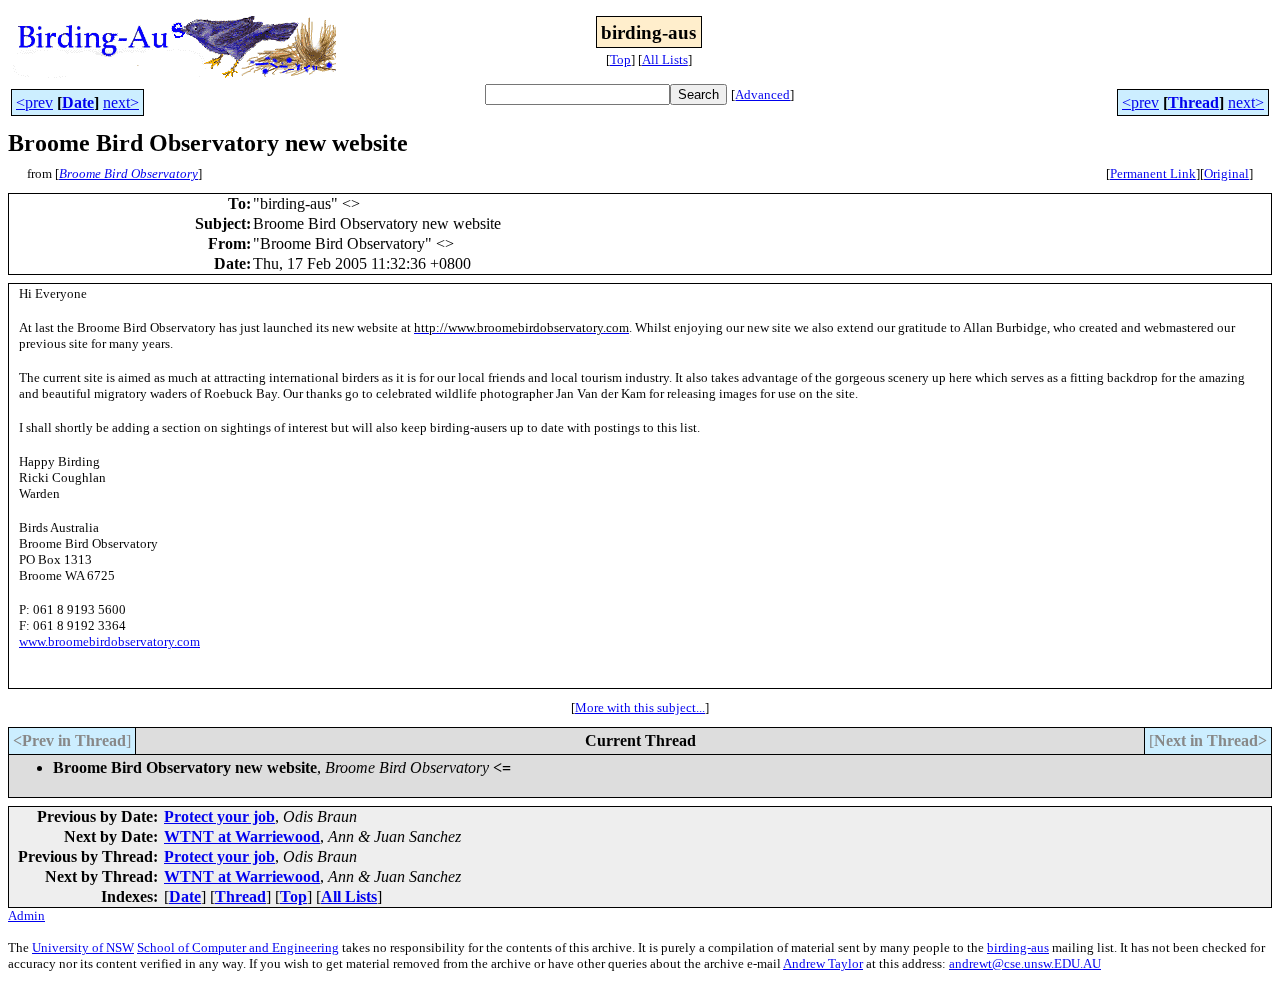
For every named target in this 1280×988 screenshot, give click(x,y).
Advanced (762, 94)
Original (1226, 173)
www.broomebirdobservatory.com (109, 641)
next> (121, 102)
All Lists (665, 59)
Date (78, 102)
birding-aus (1018, 947)
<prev (34, 102)
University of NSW (83, 947)
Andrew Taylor (823, 963)
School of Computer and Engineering (238, 947)
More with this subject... (640, 707)
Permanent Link (1153, 173)
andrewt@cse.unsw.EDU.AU (1025, 963)
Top (620, 59)
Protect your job (219, 816)
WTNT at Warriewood (242, 836)
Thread (1193, 102)
